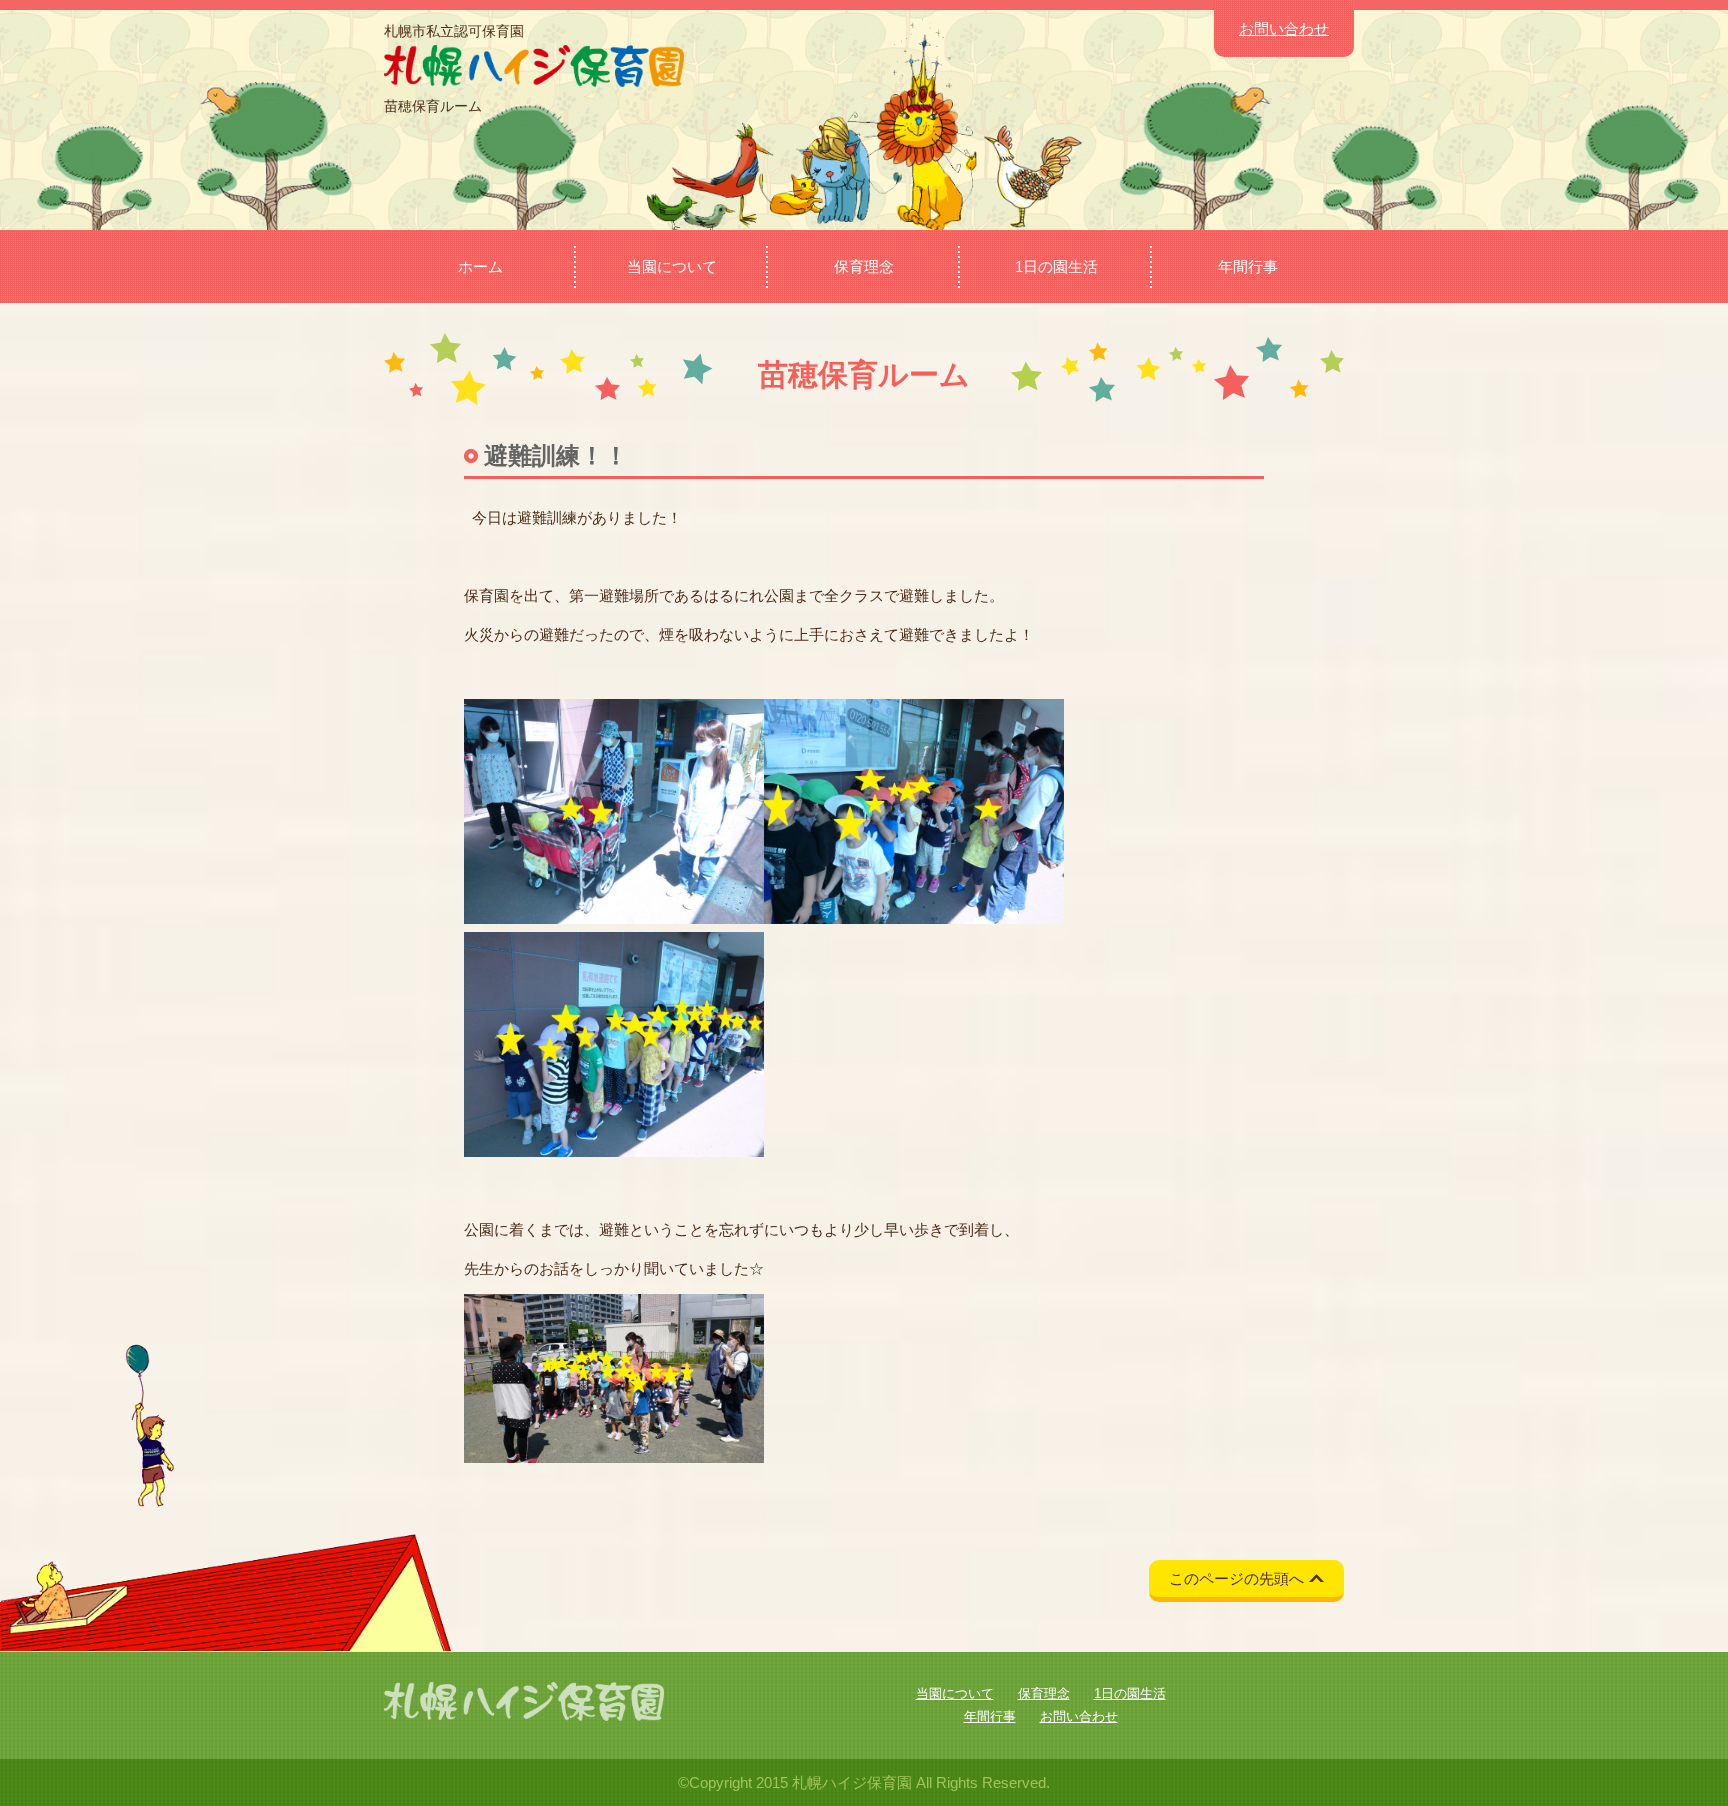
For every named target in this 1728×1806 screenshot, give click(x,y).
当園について (672, 266)
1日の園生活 (1056, 266)
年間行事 (1248, 266)
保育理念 (864, 266)
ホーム (480, 266)
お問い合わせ (1284, 28)
